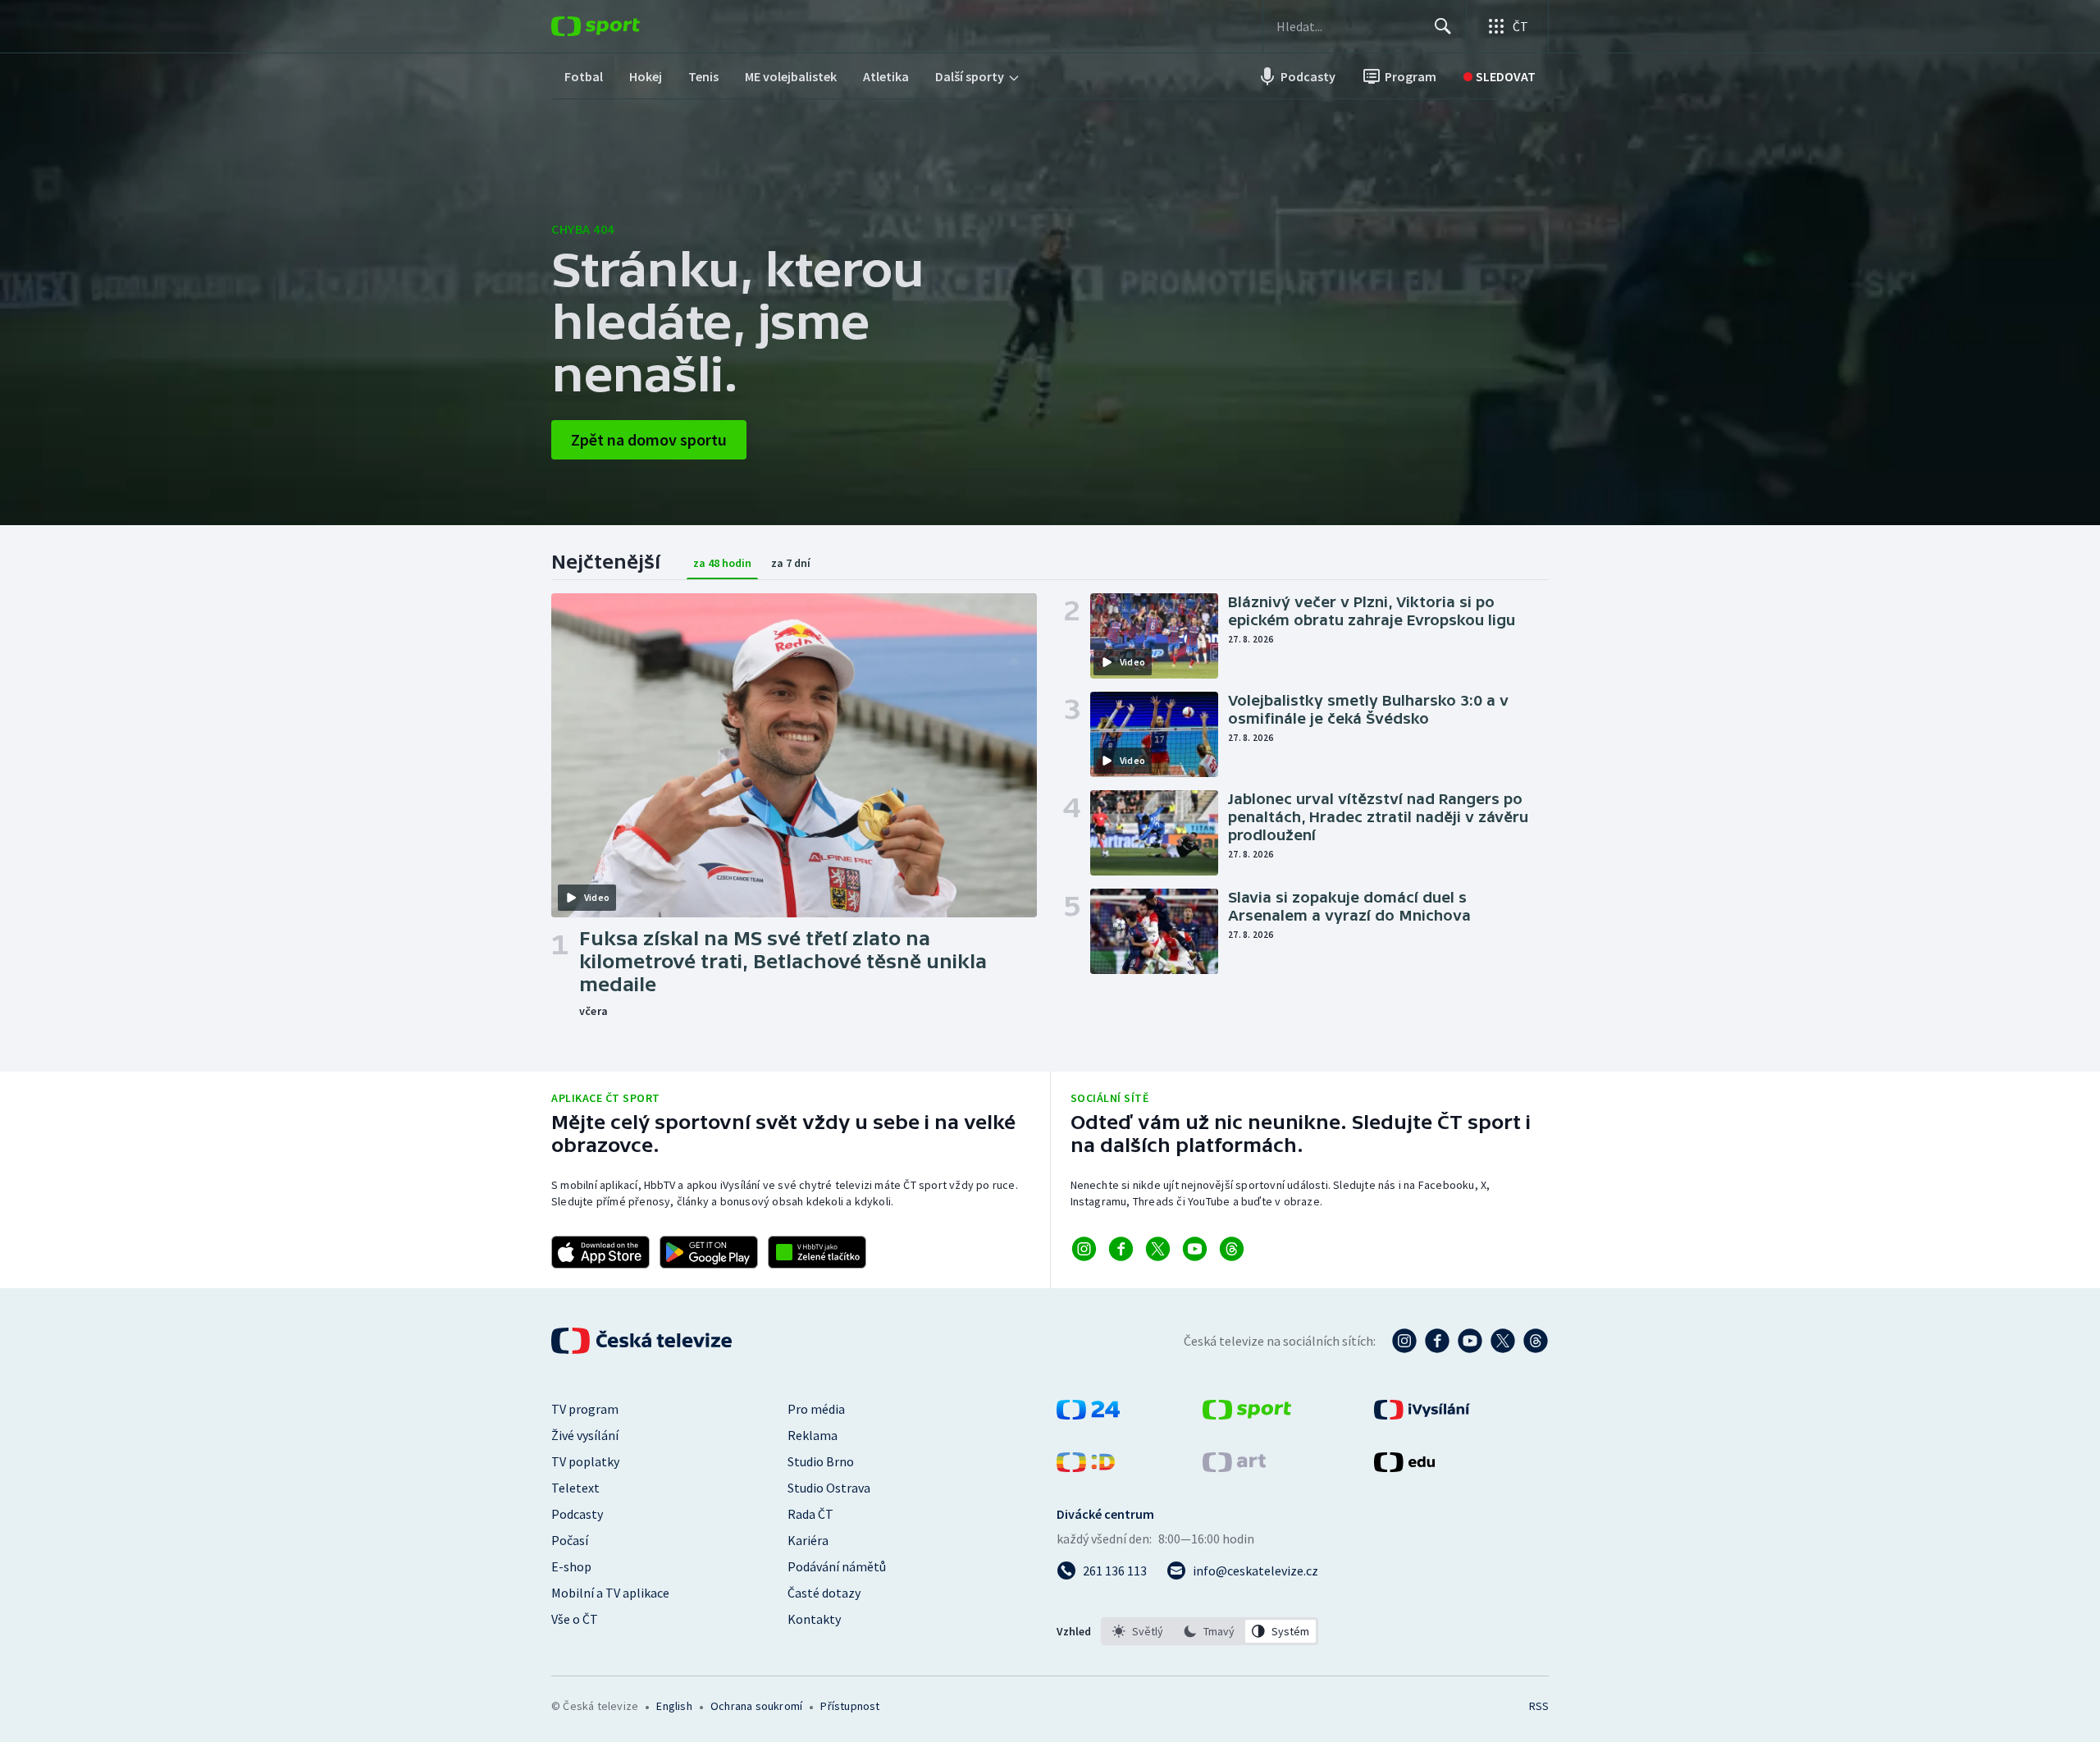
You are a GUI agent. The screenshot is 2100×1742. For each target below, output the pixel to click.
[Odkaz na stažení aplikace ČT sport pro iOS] (600, 1252)
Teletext (575, 1488)
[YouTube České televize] (1470, 1341)
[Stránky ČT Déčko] (1086, 1467)
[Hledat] (1443, 26)
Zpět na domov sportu (649, 439)
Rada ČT (810, 1514)
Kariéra (808, 1540)
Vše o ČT (575, 1619)
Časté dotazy (824, 1593)
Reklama (813, 1435)
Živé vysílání (585, 1435)
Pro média (816, 1409)
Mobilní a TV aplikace (610, 1593)
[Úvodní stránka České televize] (643, 1341)
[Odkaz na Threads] (1232, 1249)
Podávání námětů (837, 1566)
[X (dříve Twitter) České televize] (1503, 1341)
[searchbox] (1348, 26)
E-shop (571, 1566)
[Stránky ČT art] (1234, 1467)
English (674, 1706)
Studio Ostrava (829, 1488)
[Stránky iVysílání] (1422, 1415)
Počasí (570, 1540)
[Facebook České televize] (1437, 1341)
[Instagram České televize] (1404, 1341)
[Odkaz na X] (1158, 1249)
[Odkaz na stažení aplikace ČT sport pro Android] (709, 1252)
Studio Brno (821, 1461)
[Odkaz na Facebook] (1121, 1249)
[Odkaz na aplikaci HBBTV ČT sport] (817, 1252)
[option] (1138, 1631)
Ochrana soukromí (756, 1706)
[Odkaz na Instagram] (1084, 1249)
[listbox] (1210, 1631)
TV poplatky (585, 1461)
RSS (1539, 1706)
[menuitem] (584, 76)
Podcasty (577, 1514)
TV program (585, 1409)
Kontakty (814, 1619)
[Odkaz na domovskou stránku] (620, 26)
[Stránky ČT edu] (1404, 1467)
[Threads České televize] (1536, 1341)
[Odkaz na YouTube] (1195, 1249)
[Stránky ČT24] (1088, 1415)
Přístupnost (850, 1706)
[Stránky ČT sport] (1247, 1415)
